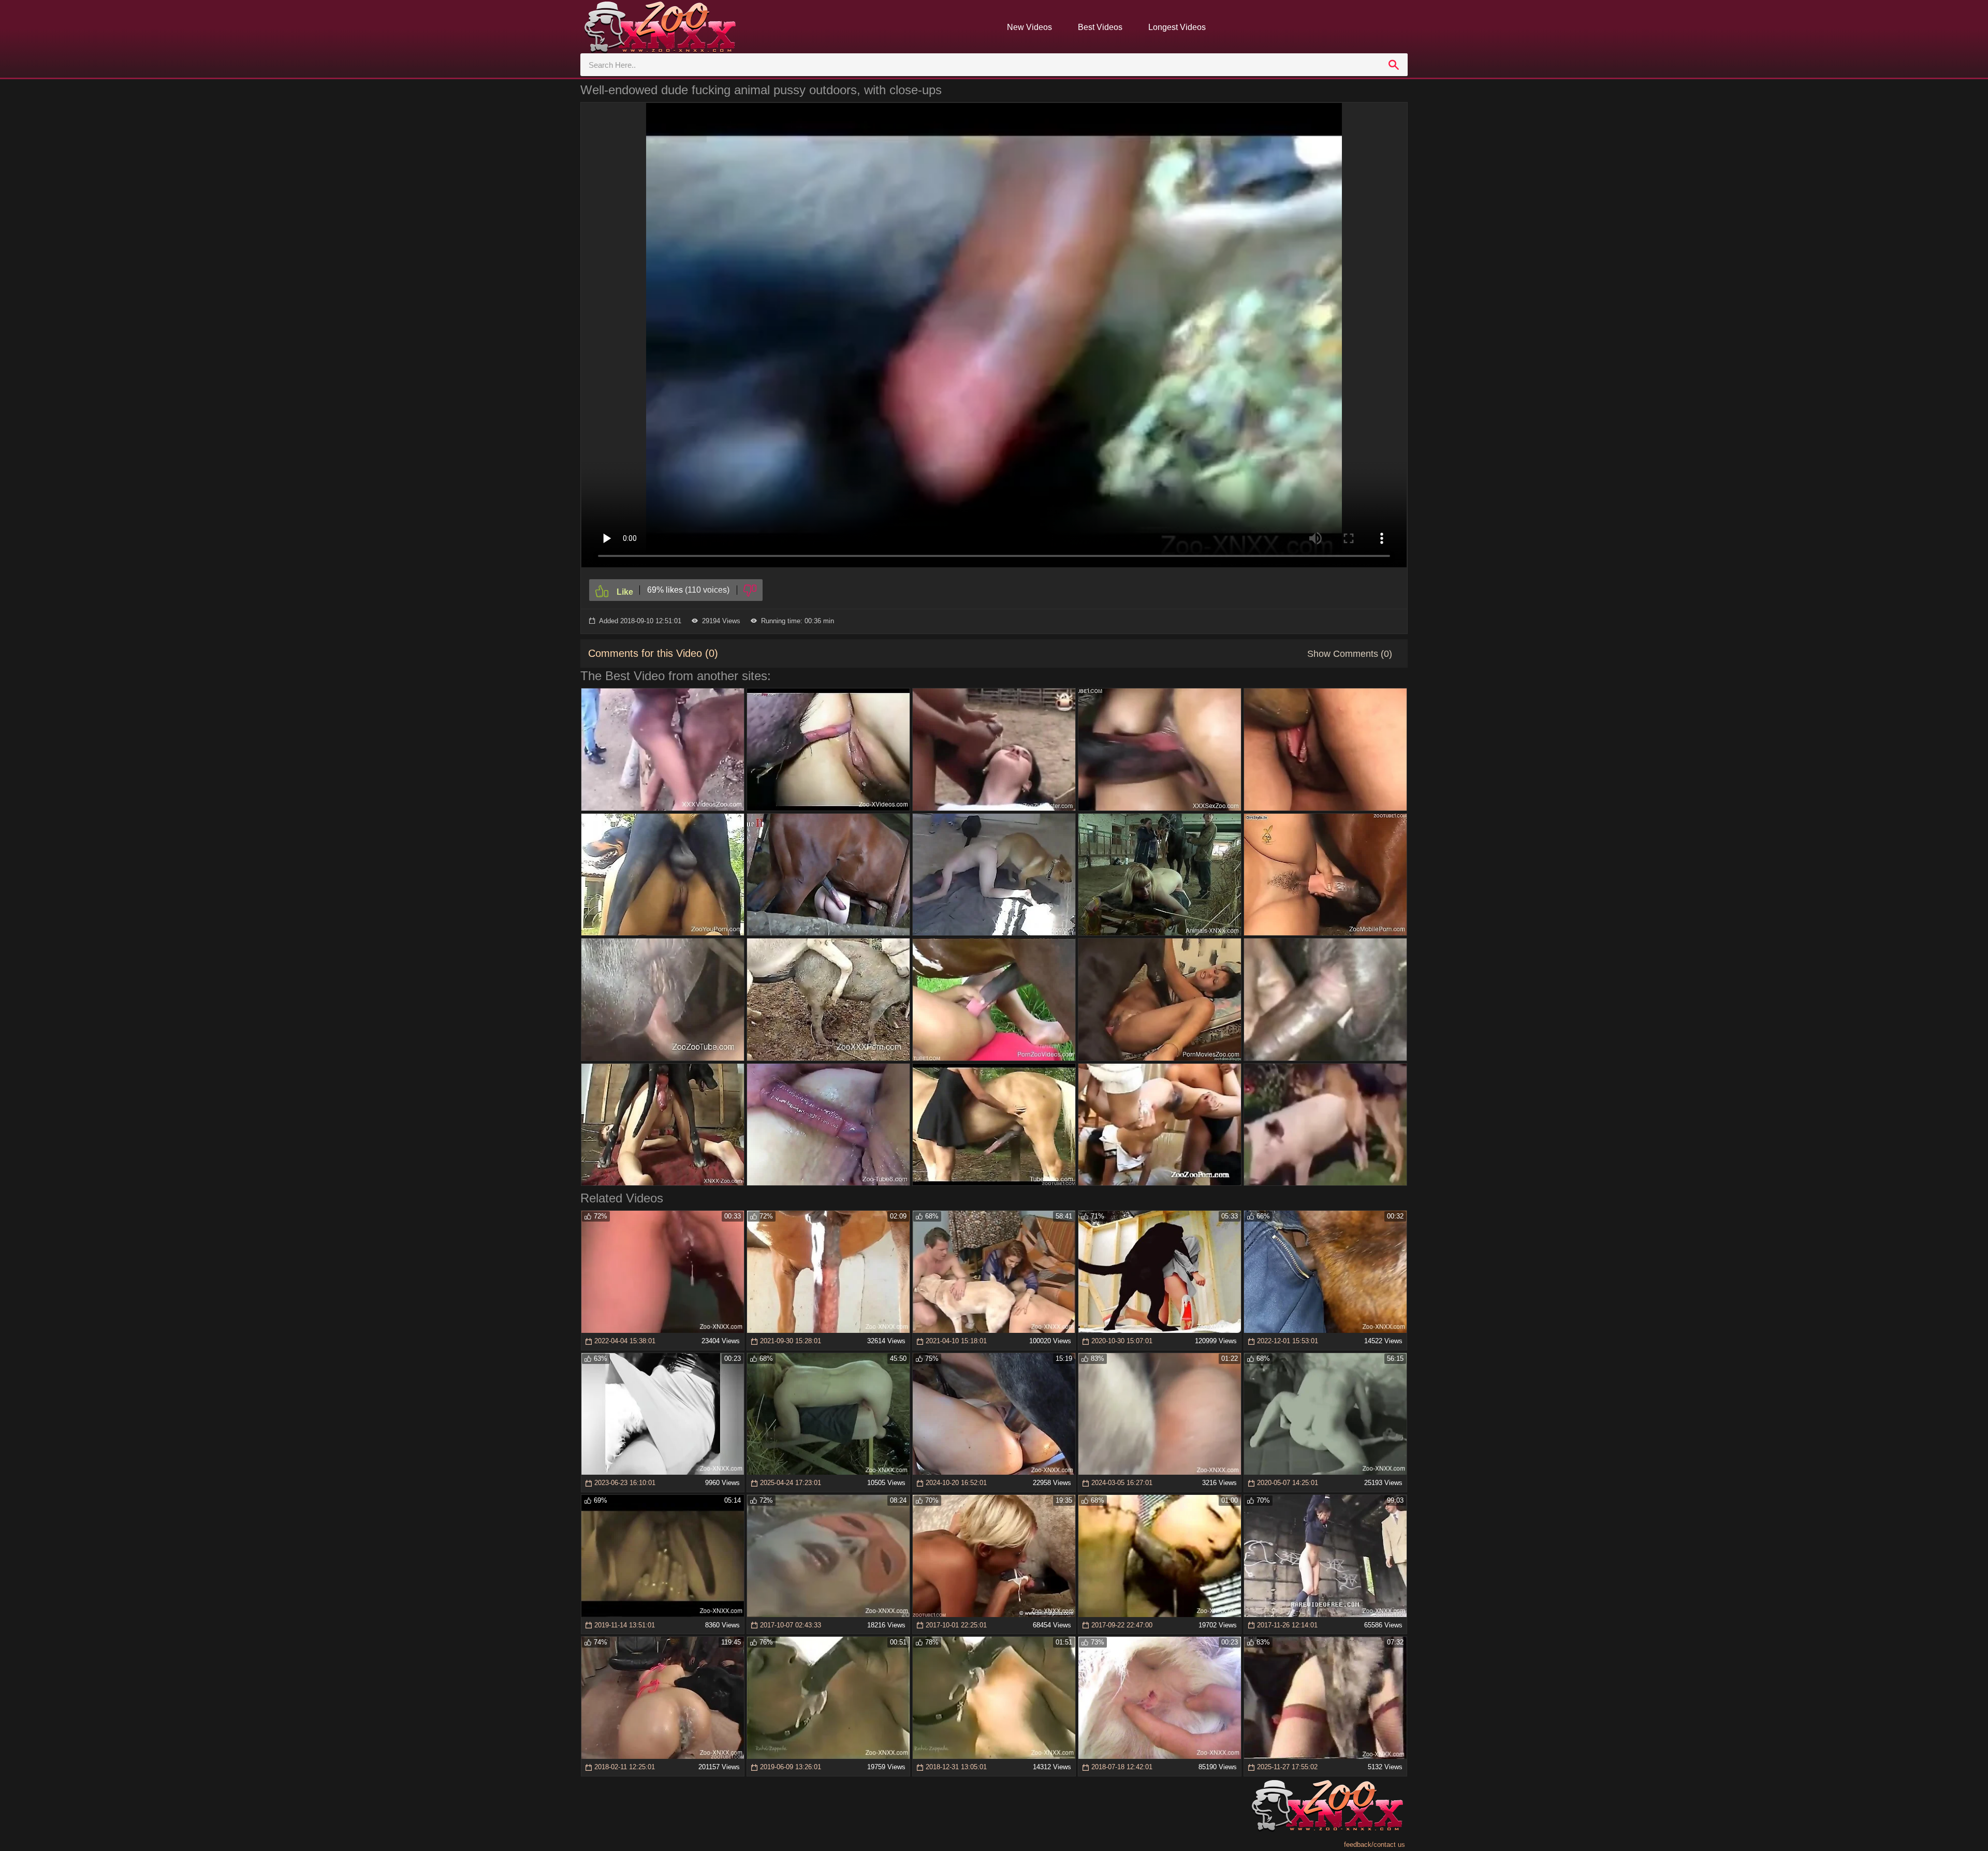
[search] (1394, 65)
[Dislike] (750, 590)
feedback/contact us (1375, 1845)
